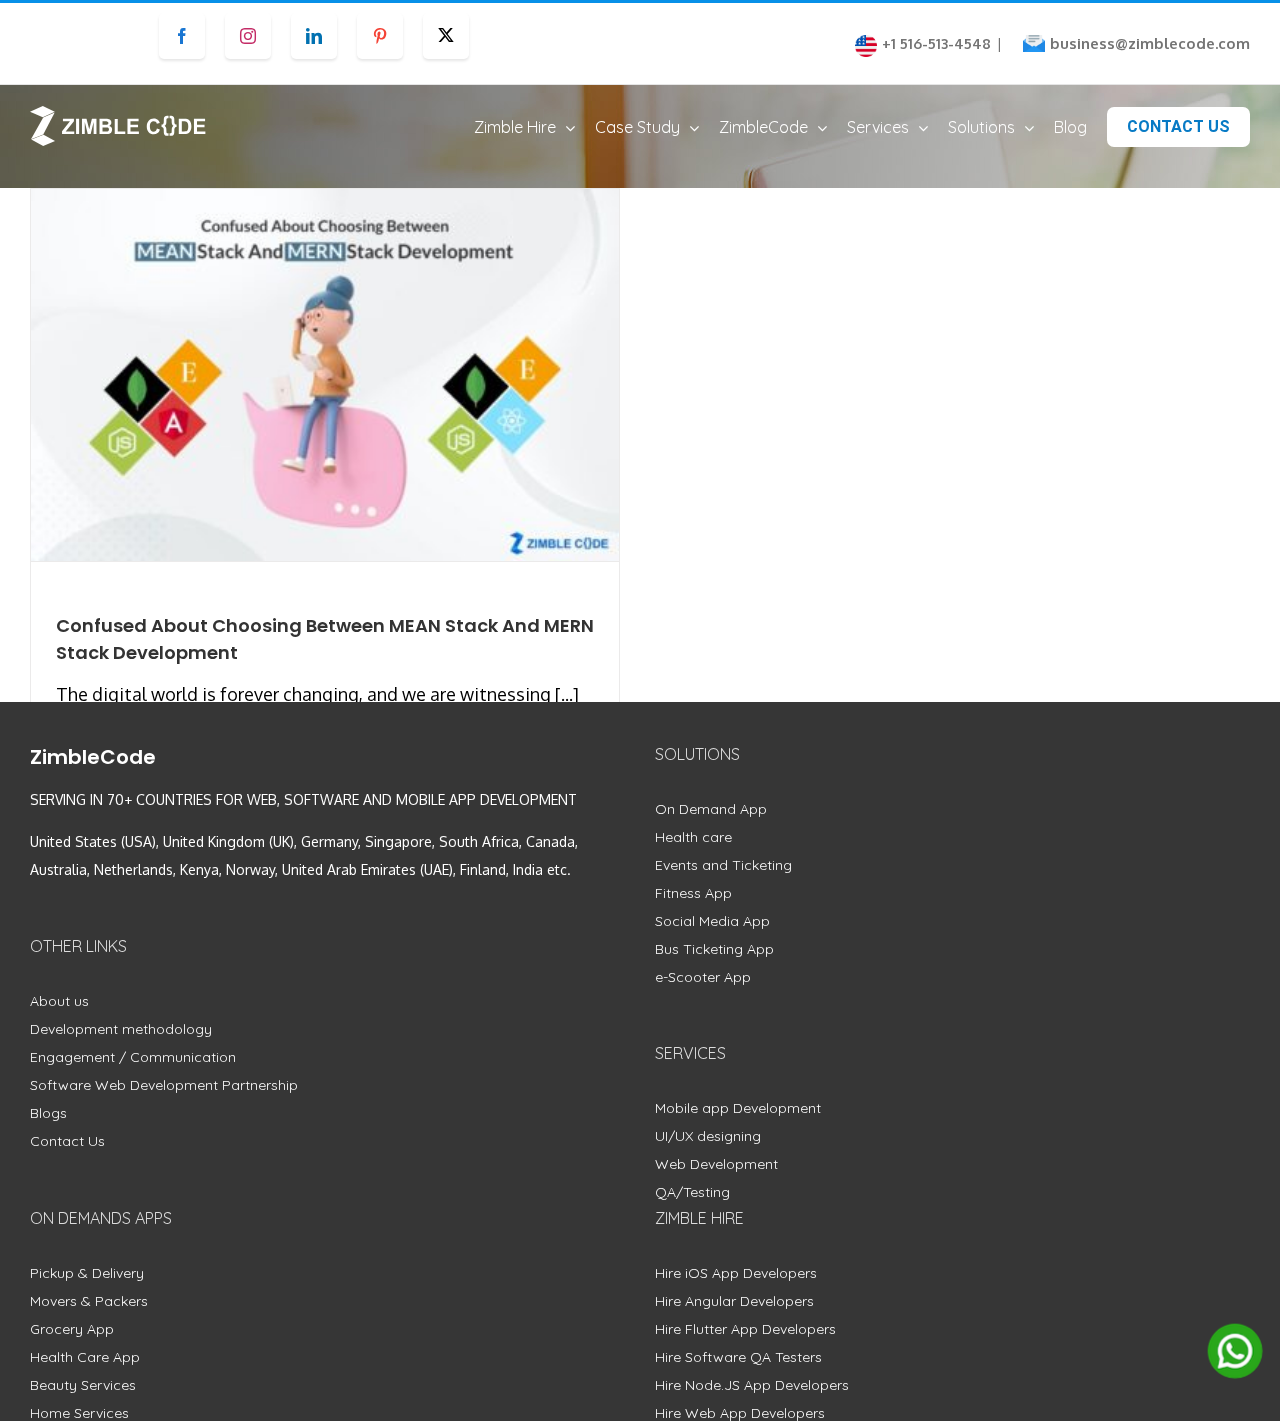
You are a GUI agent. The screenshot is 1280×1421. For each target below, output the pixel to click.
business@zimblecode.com (1150, 43)
